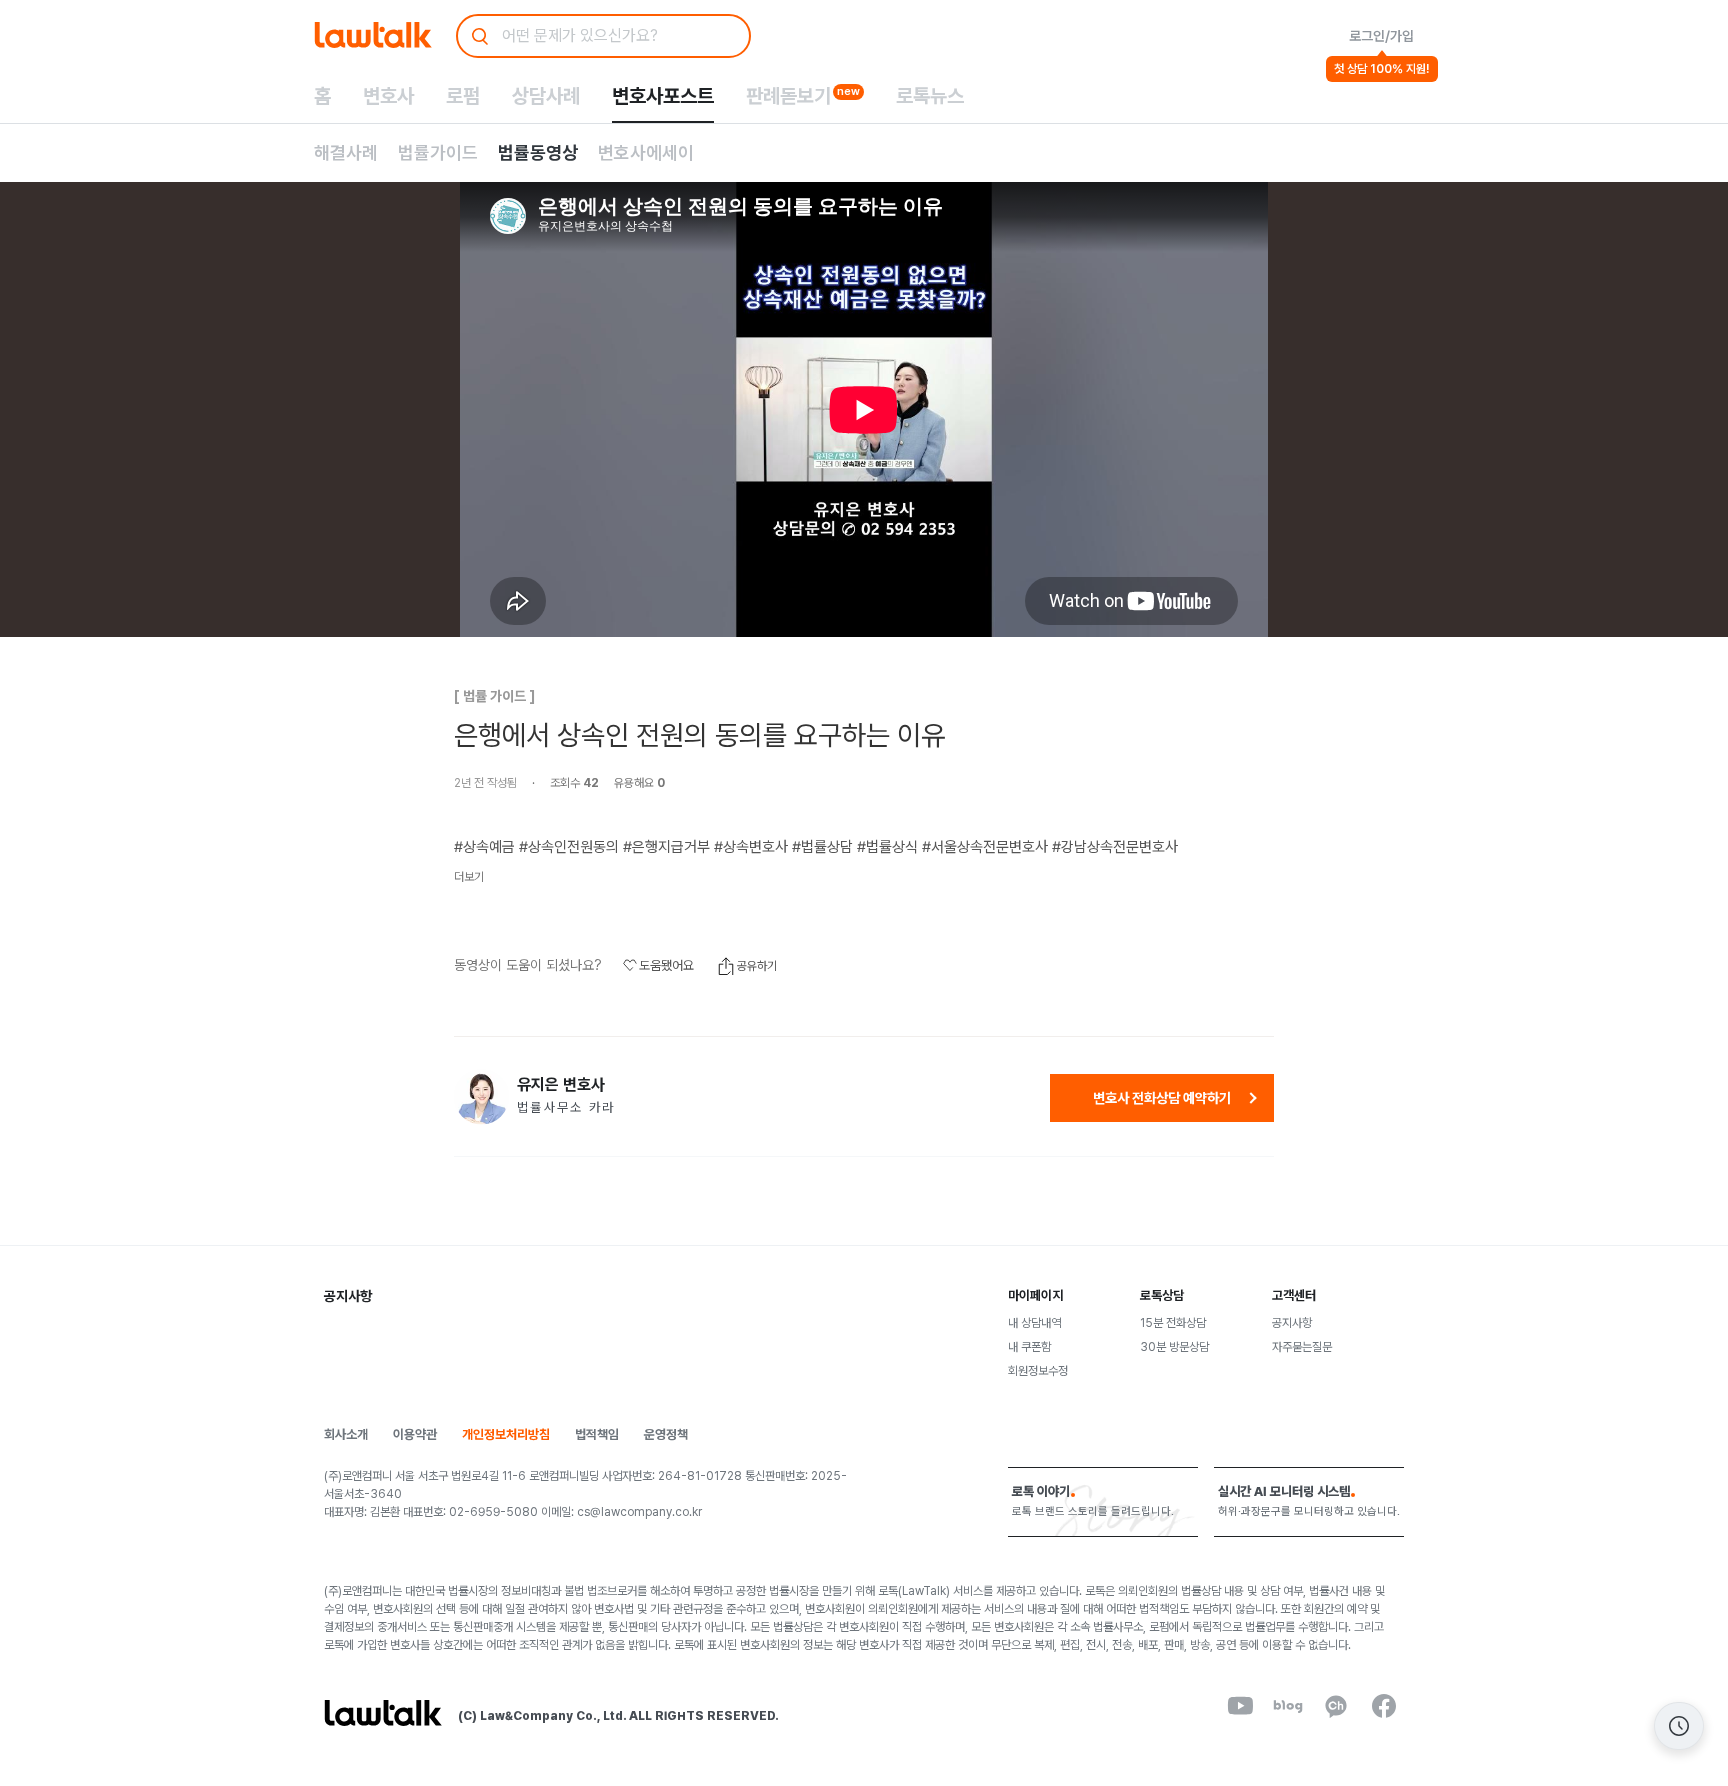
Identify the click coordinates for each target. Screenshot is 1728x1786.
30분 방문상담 (1174, 1347)
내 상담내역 (1034, 1323)
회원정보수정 (1038, 1371)
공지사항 (1292, 1323)
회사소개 (346, 1434)
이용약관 (415, 1434)
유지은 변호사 (561, 1085)
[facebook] (1384, 1706)
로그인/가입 (1381, 36)
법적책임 (597, 1434)
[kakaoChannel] (1336, 1706)
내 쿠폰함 (1029, 1347)
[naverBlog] (1288, 1706)
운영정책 (666, 1434)
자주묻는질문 (1302, 1347)
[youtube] (1240, 1706)
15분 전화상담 (1173, 1323)
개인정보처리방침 (506, 1434)
